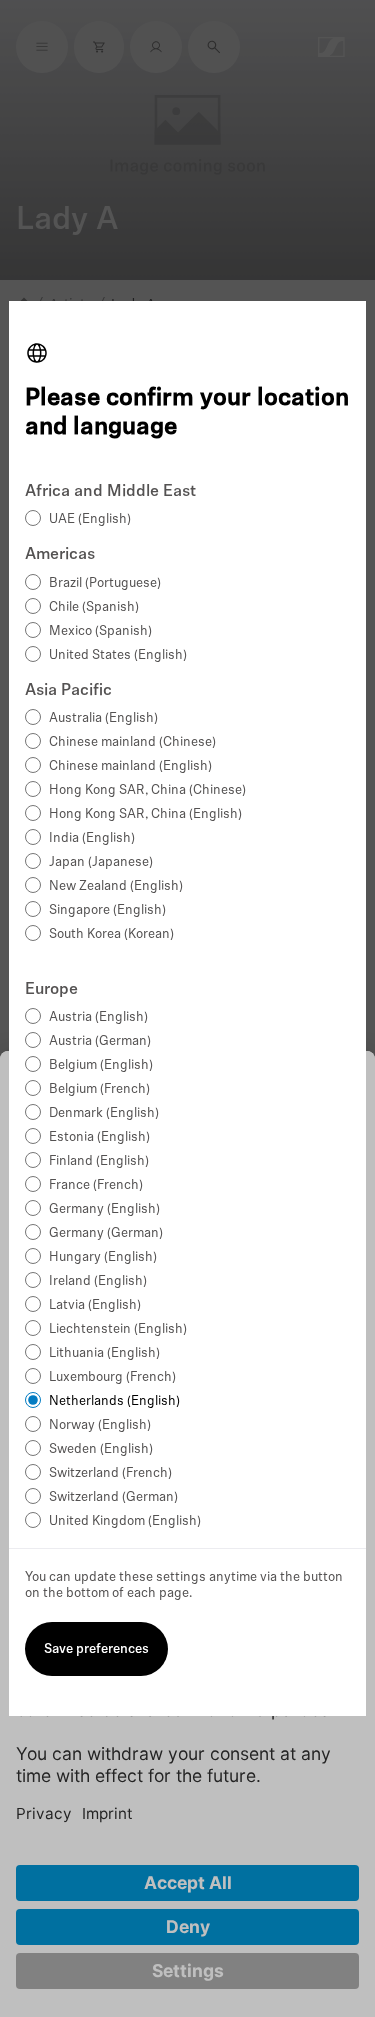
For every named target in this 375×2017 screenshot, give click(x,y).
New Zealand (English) (116, 886)
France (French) (96, 1185)
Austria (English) (98, 1017)
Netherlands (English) (114, 1401)
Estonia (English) (99, 1137)
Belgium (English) (101, 1065)
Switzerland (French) (110, 1473)
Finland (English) (99, 1161)
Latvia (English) (95, 1305)
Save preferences (96, 1649)
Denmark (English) (104, 1113)
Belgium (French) (99, 1089)
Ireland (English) (98, 1281)
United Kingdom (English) (125, 1521)
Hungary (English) (103, 1257)
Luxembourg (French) (112, 1377)
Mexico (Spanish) (100, 631)
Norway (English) (100, 1425)
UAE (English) (90, 519)
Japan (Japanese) (101, 862)
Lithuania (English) (104, 1353)
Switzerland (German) (113, 1497)
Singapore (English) (107, 910)
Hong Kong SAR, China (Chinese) (147, 790)
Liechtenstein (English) (118, 1329)
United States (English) (118, 655)
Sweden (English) (101, 1449)
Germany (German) (106, 1233)
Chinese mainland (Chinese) (132, 742)
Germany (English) (104, 1209)
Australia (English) (103, 718)
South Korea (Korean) (111, 934)
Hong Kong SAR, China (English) (145, 814)
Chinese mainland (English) (130, 766)
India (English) (92, 838)
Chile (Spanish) (94, 607)
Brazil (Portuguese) (105, 583)
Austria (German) (100, 1041)
